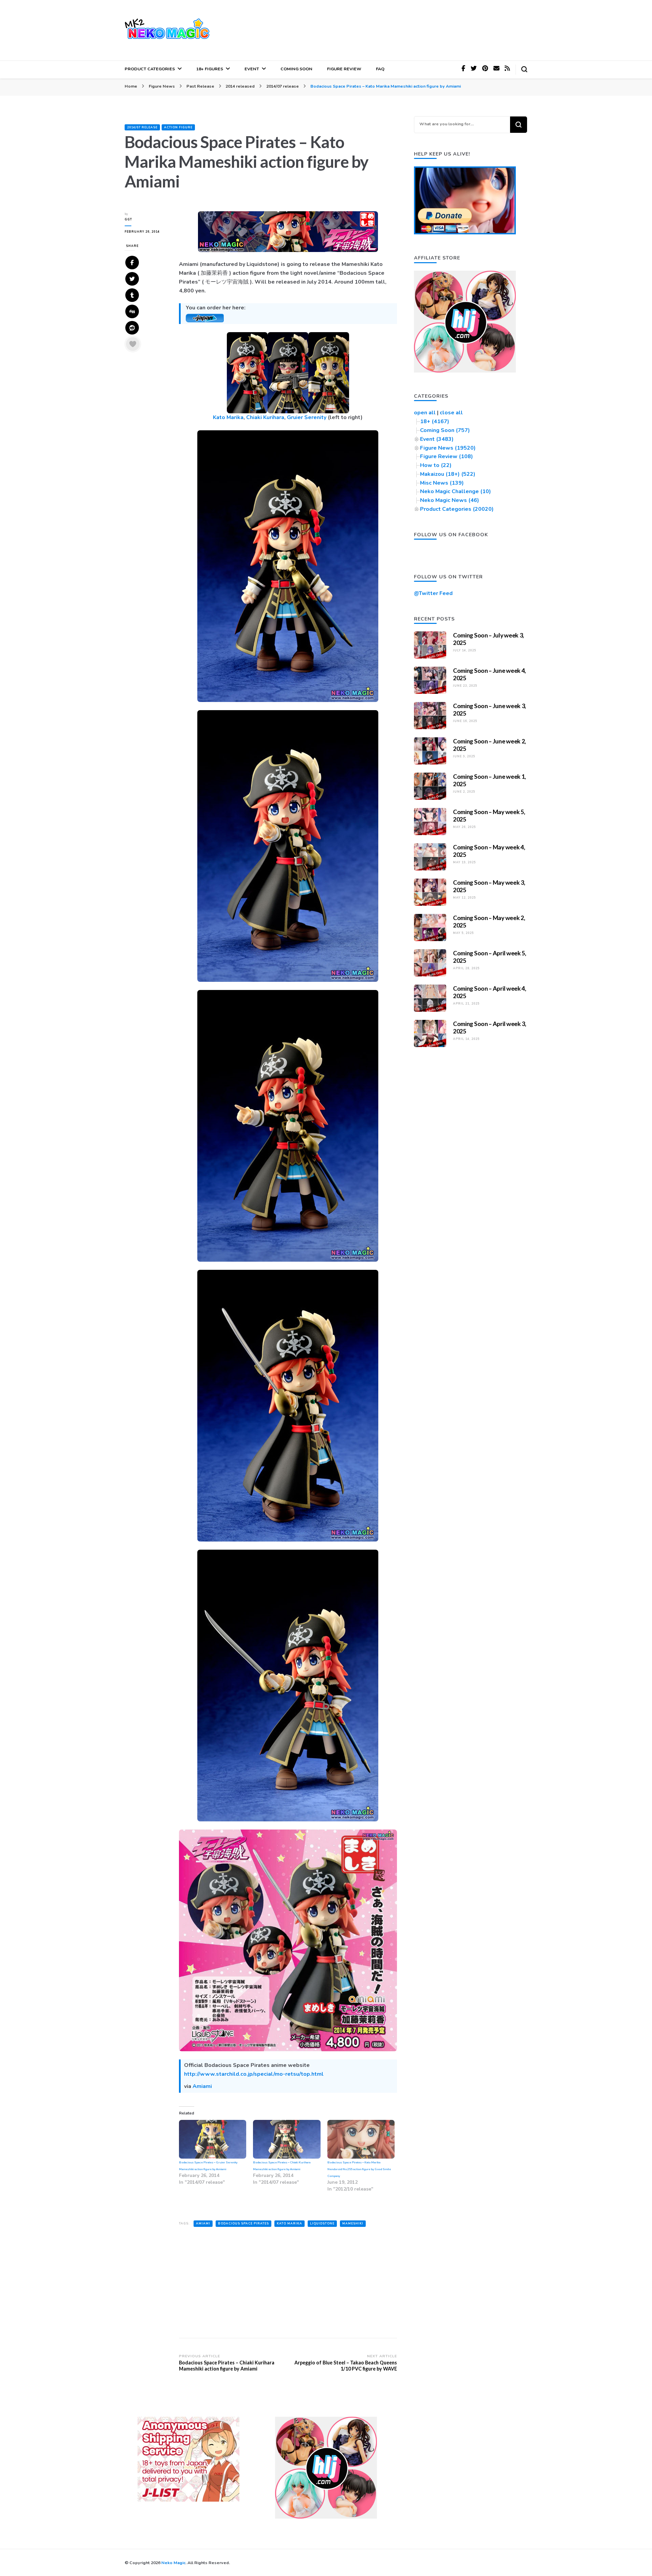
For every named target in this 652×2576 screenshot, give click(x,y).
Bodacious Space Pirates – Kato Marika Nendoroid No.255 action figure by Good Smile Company (359, 2169)
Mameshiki (353, 2223)
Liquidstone (322, 2223)
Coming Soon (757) (445, 430)
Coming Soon (296, 69)
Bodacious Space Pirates (243, 2223)
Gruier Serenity (307, 417)
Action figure (178, 127)
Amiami (202, 2086)
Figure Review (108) (447, 456)
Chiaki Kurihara (265, 417)
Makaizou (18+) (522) (448, 474)
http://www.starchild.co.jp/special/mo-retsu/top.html (254, 2074)
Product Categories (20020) (457, 509)
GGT (128, 219)
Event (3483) (437, 439)
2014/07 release (142, 127)
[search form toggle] (524, 69)
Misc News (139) (442, 483)
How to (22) (436, 465)
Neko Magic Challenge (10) (456, 491)
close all (451, 413)
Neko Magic (173, 2563)
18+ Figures (210, 69)
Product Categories (150, 69)
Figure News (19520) (448, 448)
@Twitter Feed (433, 593)
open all (425, 413)
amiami (203, 2223)
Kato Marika (228, 417)
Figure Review (344, 69)
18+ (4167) (435, 421)
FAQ (380, 69)
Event (252, 69)
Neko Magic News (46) (450, 500)
